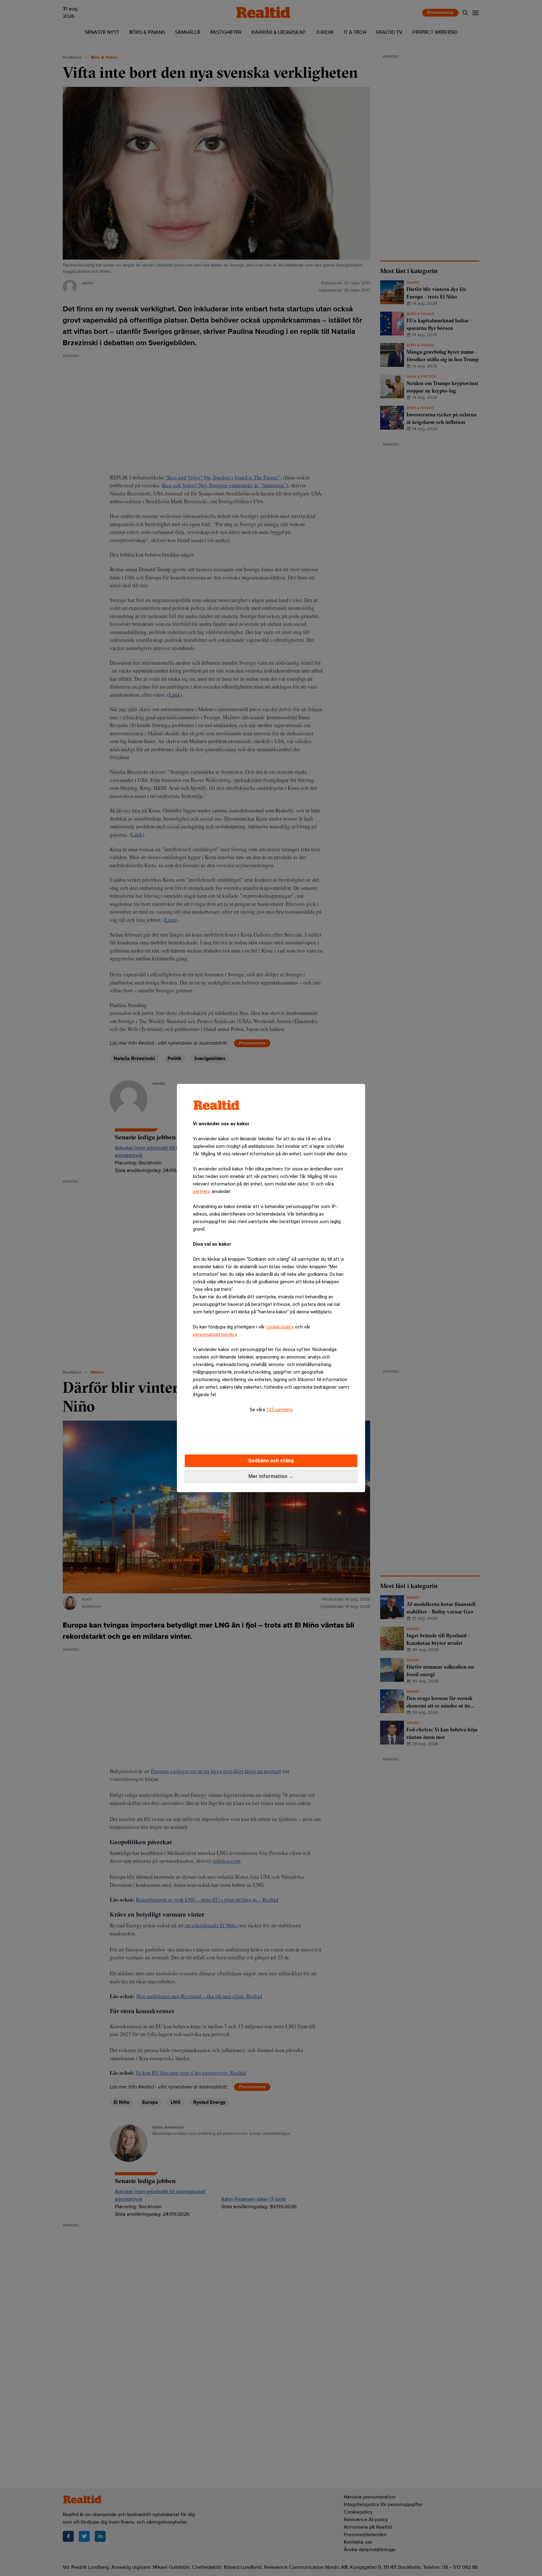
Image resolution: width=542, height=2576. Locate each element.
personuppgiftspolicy (215, 1334)
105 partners (279, 1410)
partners (202, 1191)
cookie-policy (280, 1327)
